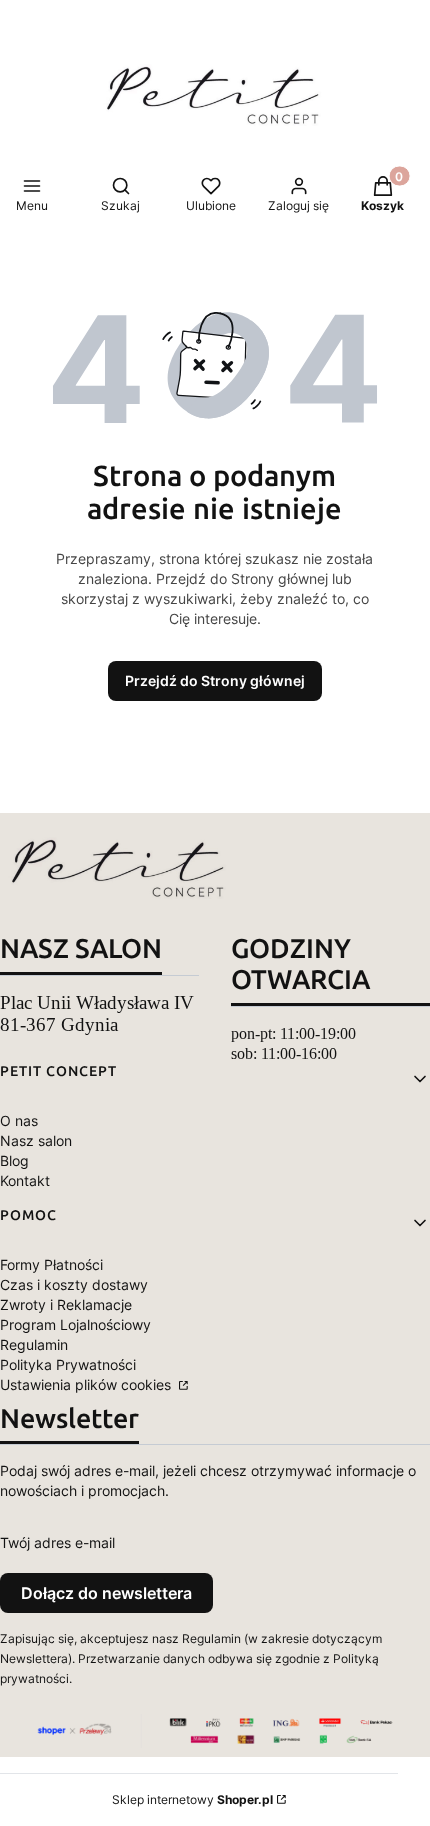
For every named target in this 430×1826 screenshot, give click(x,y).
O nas (19, 1120)
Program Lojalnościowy (75, 1324)
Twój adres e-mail (57, 1542)
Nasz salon (36, 1140)
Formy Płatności (51, 1264)
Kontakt (25, 1180)
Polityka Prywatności (68, 1364)
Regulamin (34, 1344)
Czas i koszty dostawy (74, 1284)
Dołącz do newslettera (106, 1593)
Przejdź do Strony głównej (215, 680)
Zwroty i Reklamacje (66, 1304)
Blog (14, 1160)
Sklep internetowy (192, 1799)
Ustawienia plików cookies (87, 1384)
